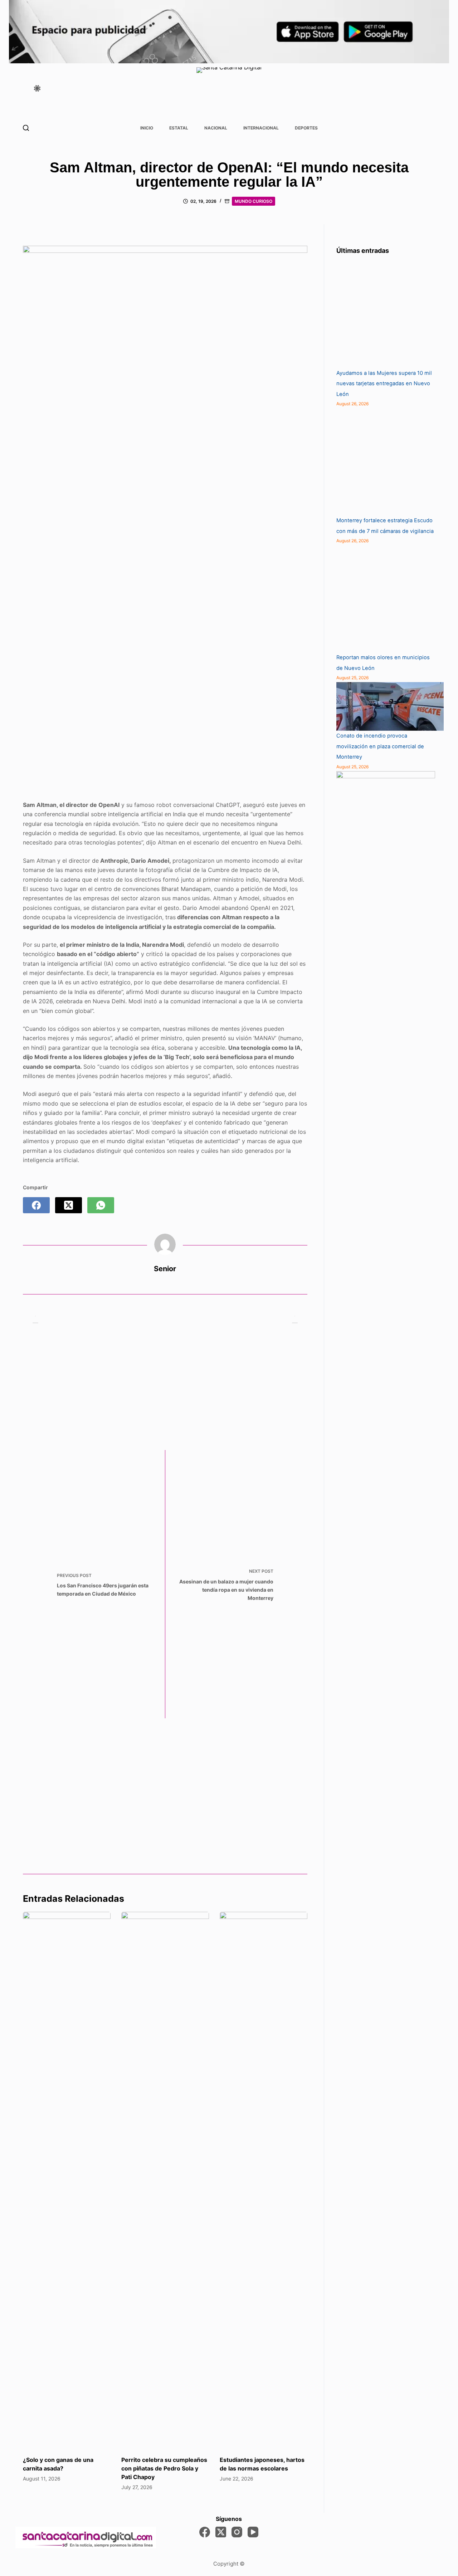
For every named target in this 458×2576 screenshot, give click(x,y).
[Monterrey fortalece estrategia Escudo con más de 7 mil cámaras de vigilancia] (390, 462)
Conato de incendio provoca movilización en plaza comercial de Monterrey (380, 746)
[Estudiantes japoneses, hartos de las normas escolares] (264, 2180)
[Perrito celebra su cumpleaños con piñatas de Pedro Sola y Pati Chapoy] (165, 2180)
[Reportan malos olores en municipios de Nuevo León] (390, 599)
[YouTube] (253, 2532)
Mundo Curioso (254, 201)
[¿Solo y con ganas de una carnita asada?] (67, 2180)
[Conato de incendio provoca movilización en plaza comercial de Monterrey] (390, 706)
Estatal (179, 128)
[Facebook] (36, 1205)
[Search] (26, 128)
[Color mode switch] (37, 88)
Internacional (261, 128)
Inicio (147, 128)
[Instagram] (237, 2532)
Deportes (306, 128)
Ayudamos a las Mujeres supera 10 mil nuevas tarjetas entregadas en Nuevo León (384, 384)
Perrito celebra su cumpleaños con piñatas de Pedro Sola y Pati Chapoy (164, 2468)
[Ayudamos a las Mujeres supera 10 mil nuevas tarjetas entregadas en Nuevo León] (390, 314)
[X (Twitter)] (69, 1205)
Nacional (216, 128)
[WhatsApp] (101, 1205)
